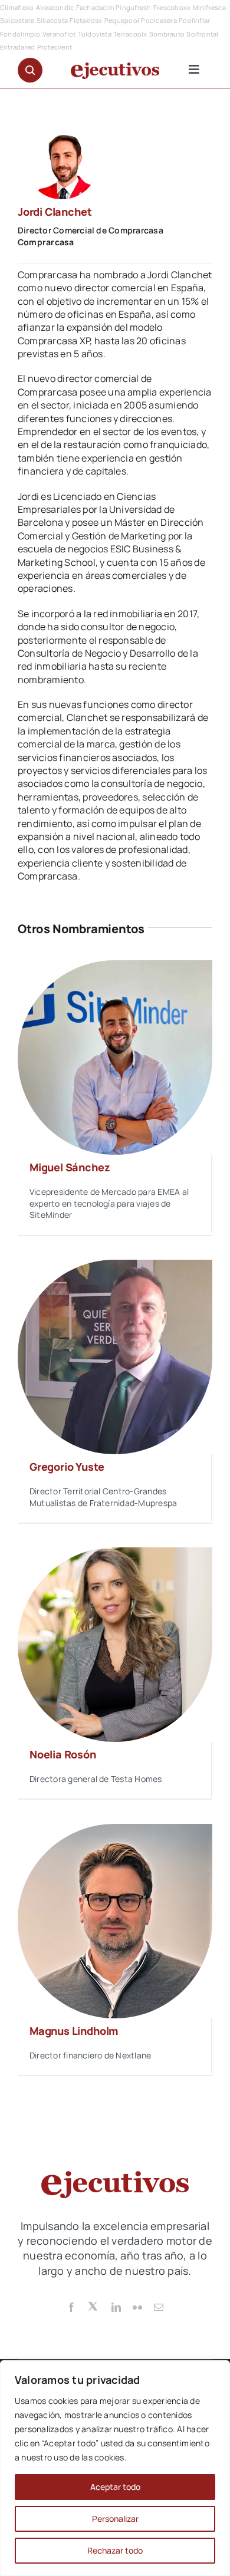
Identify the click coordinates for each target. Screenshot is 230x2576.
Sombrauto (167, 34)
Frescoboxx (172, 7)
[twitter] (94, 2305)
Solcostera (17, 20)
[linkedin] (116, 2307)
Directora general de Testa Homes (96, 1779)
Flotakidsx (86, 20)
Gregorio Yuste (67, 1467)
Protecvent (55, 47)
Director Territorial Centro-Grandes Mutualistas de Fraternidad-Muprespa (103, 1497)
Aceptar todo (115, 2487)
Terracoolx (130, 34)
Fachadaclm (95, 7)
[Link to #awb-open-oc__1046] (30, 70)
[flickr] (137, 2307)
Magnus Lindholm (74, 2031)
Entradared (17, 47)
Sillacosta (52, 20)
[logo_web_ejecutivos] (115, 67)
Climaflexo (17, 7)
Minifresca (209, 7)
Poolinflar (194, 20)
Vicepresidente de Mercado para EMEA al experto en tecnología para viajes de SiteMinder (109, 1203)
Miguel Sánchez (70, 1167)
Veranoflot (59, 34)
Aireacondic (55, 7)
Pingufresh (133, 7)
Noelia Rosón (63, 1754)
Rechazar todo (115, 2550)
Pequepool (122, 20)
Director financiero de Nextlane (90, 2055)
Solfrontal (202, 34)
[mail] (159, 2307)
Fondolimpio (20, 34)
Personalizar (115, 2519)
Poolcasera (159, 20)
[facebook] (71, 2307)
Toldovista (95, 34)
